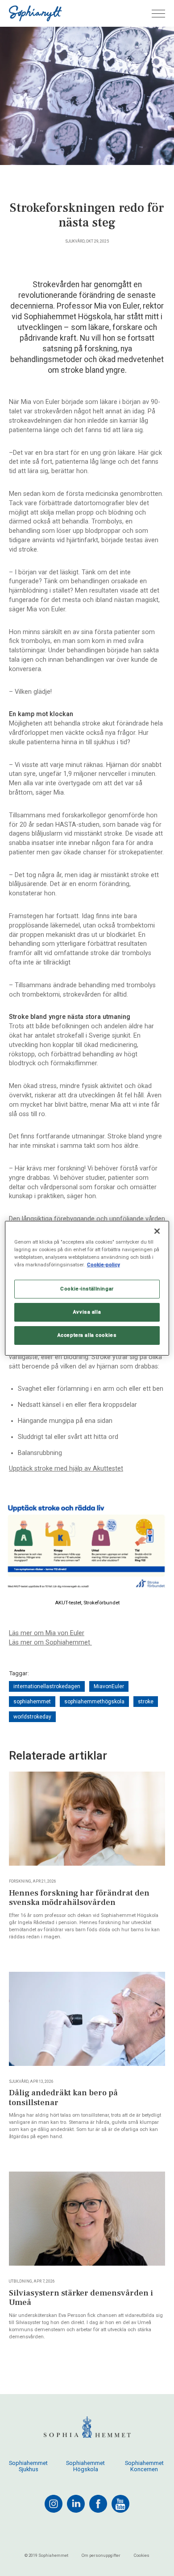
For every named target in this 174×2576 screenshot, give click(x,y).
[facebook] (98, 2504)
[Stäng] (157, 1231)
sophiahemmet (32, 1702)
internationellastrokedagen (47, 1686)
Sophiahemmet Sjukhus (28, 2466)
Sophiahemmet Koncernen (144, 2466)
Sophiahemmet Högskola (85, 2466)
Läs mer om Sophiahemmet (50, 1642)
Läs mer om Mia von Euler (47, 1633)
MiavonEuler (109, 1686)
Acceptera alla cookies (87, 1335)
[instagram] (54, 2504)
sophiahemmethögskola (94, 1702)
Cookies (142, 2555)
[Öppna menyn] (158, 14)
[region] (87, 1288)
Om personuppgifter (101, 2555)
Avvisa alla (87, 1312)
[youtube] (120, 2504)
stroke (146, 1702)
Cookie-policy (104, 1265)
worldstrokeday (32, 1717)
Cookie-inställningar (87, 1289)
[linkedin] (76, 2504)
